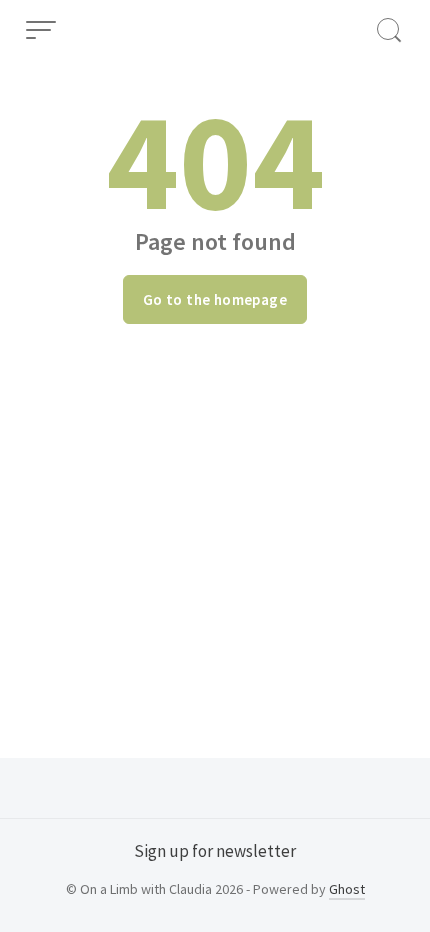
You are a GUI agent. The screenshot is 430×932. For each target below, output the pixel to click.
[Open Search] (389, 30)
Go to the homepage (215, 299)
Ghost (347, 889)
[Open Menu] (41, 30)
